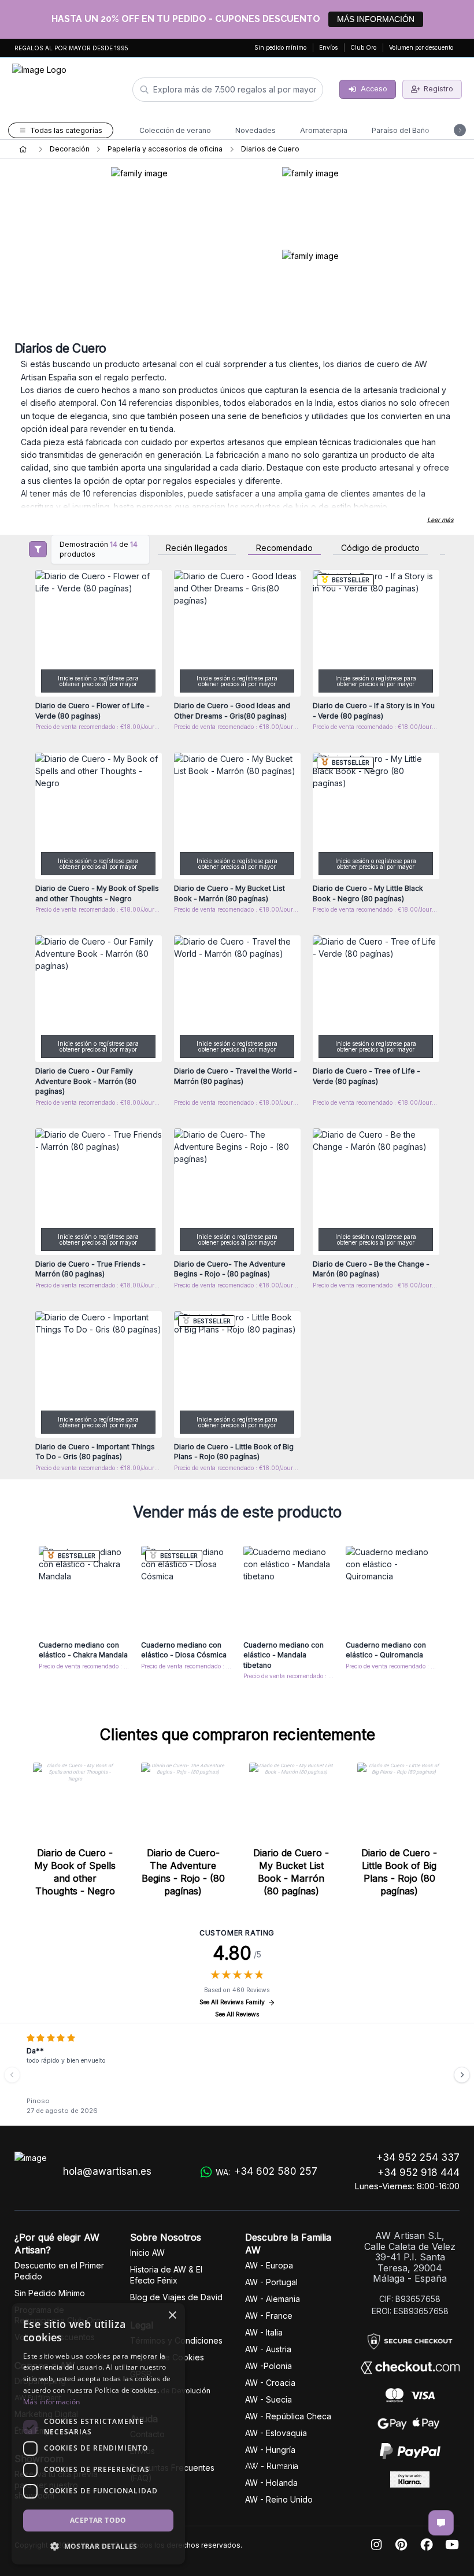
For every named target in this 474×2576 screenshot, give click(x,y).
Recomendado (284, 548)
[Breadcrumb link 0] (23, 149)
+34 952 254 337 (418, 2157)
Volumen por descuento (421, 47)
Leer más (440, 520)
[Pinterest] (401, 2545)
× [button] (172, 2316)
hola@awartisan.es (107, 2171)
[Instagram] (376, 2545)
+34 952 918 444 (419, 2172)
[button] (98, 2546)
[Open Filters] (38, 549)
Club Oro (363, 47)
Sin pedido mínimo (280, 47)
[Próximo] (462, 2075)
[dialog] (98, 2434)
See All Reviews (237, 2014)
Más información (52, 2402)
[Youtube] (452, 2545)
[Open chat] (441, 2523)
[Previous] (12, 2075)
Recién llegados (197, 548)
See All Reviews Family (232, 2002)
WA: (266, 2171)
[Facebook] (427, 2545)
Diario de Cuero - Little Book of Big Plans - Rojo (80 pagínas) (399, 1872)
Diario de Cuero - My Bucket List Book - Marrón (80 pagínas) (291, 1872)
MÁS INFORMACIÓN (376, 19)
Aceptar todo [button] (98, 2520)
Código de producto (380, 548)
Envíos (328, 47)
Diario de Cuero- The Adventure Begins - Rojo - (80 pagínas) (183, 1872)
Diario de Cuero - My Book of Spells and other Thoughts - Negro (75, 1872)
